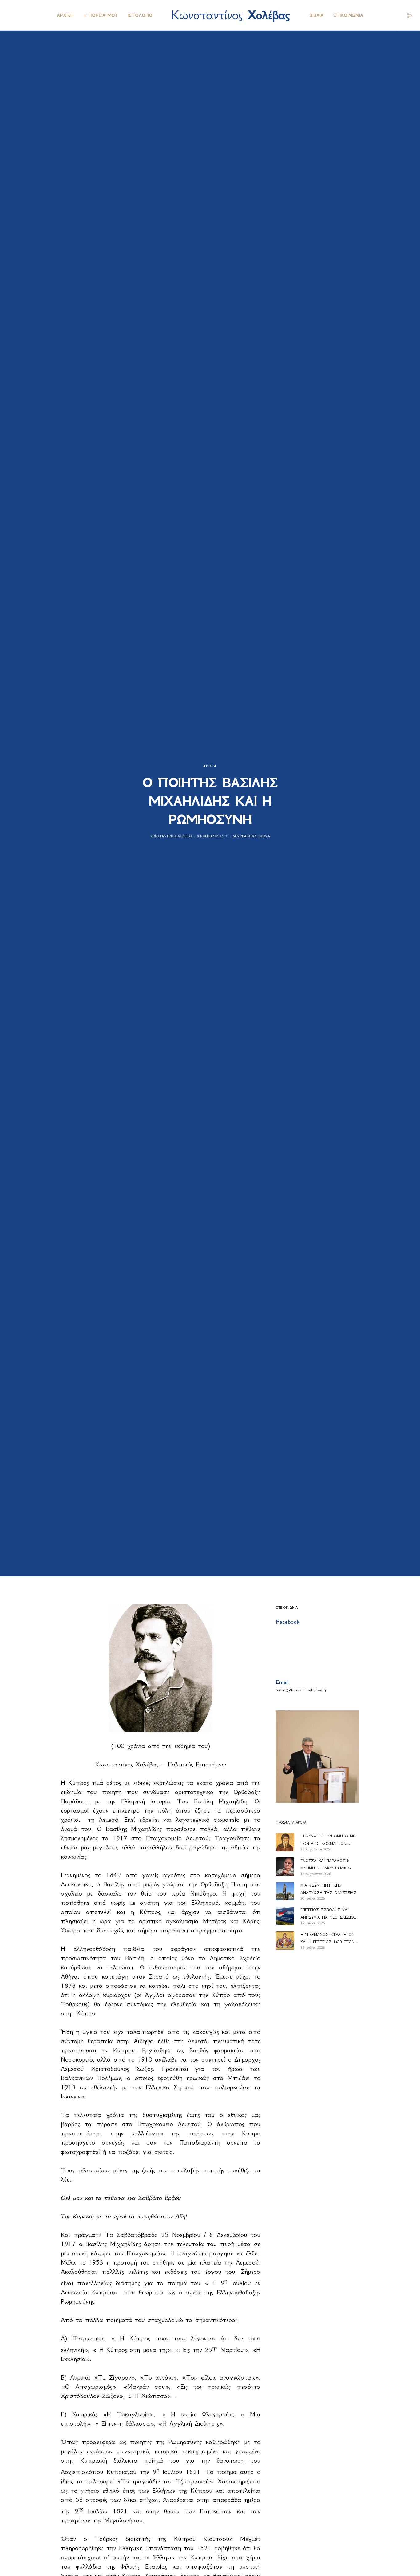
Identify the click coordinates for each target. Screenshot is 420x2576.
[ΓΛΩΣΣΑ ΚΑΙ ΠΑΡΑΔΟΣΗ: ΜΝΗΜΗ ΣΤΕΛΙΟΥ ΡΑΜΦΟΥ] (285, 1867)
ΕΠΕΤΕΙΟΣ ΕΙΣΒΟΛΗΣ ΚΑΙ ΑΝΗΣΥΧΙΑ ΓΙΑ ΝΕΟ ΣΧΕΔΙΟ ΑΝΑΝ (327, 1914)
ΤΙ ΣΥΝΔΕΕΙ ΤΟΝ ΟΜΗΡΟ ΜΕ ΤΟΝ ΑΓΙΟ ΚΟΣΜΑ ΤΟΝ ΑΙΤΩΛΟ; (328, 1841)
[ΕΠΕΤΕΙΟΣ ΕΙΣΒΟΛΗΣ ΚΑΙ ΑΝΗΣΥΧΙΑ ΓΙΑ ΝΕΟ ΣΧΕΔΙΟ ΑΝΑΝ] (285, 1916)
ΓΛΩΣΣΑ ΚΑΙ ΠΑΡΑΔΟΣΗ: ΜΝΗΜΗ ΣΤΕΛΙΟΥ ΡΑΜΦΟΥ (326, 1864)
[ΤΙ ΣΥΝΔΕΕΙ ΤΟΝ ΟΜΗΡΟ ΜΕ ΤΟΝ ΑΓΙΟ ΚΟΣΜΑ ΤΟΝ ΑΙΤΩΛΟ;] (285, 1842)
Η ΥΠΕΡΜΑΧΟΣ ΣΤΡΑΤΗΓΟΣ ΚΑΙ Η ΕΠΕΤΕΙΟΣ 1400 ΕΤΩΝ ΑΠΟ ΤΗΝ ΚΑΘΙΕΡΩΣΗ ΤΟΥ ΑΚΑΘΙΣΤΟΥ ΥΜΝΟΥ (327, 1939)
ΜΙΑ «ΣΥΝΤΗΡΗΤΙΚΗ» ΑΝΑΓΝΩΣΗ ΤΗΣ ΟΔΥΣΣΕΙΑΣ (328, 1889)
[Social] (405, 15)
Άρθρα (210, 766)
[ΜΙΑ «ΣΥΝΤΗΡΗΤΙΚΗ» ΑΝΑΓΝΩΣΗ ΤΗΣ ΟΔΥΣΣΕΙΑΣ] (285, 1891)
